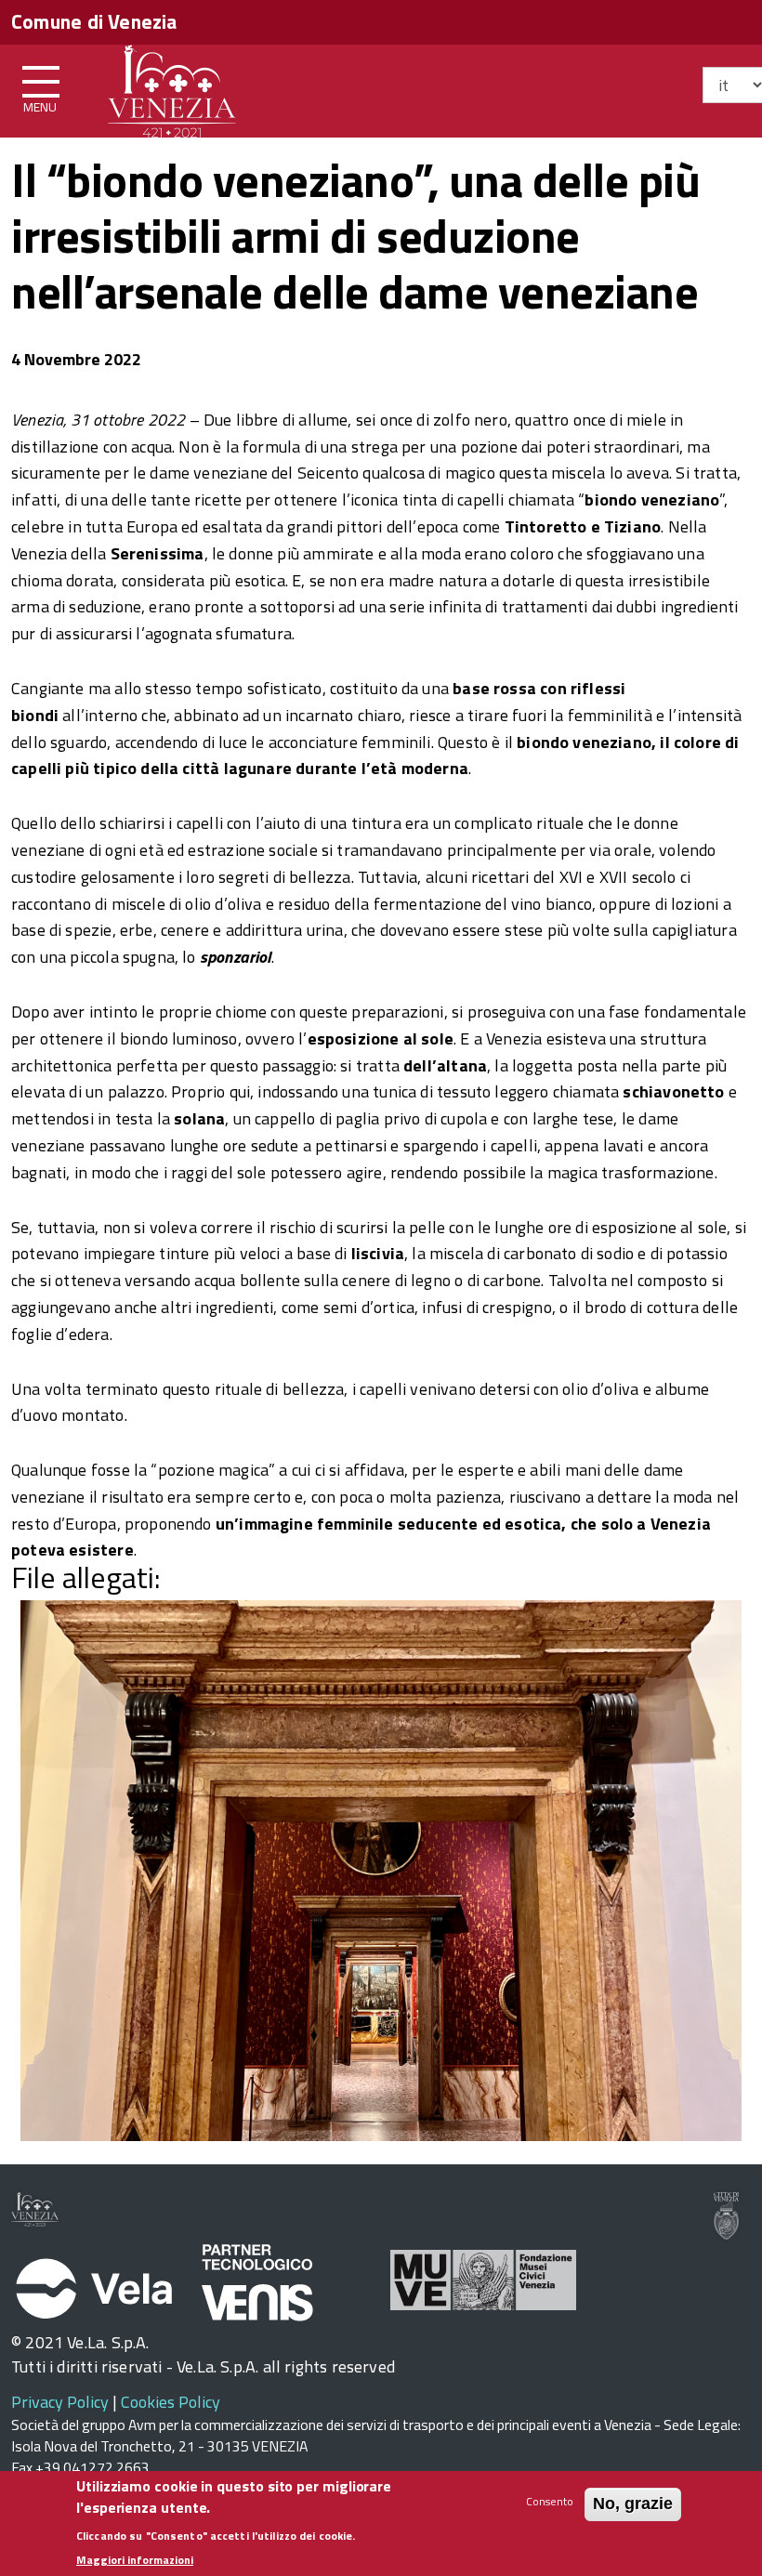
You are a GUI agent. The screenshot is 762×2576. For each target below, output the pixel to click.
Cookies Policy (171, 2402)
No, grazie (633, 2504)
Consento (550, 2501)
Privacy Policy (60, 2402)
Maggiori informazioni (135, 2560)
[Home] (172, 88)
